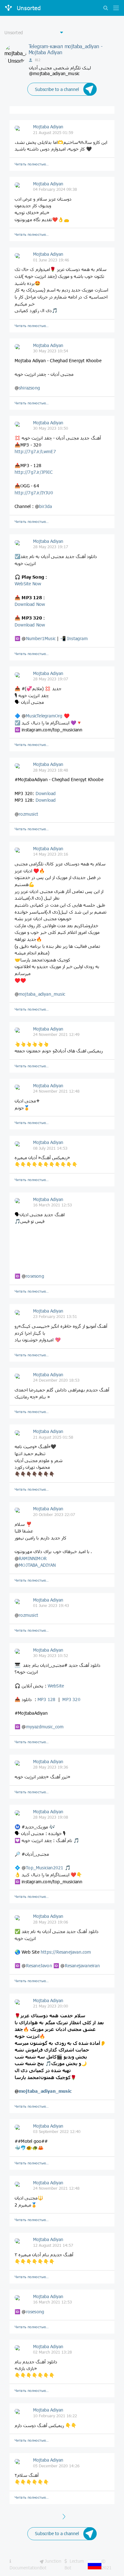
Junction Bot (51, 2564)
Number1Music (41, 638)
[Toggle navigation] (114, 8)
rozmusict (28, 814)
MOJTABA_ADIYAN (37, 1565)
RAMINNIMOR (33, 1558)
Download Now (30, 604)
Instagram (77, 638)
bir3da (45, 506)
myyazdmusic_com (45, 1727)
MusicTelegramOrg (44, 716)
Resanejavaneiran (82, 1966)
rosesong (35, 1276)
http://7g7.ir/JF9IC (34, 472)
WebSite (56, 1686)
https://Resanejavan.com (66, 1952)
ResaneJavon (39, 1966)
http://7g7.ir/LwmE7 (35, 451)
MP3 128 (46, 1699)
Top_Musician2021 (45, 1868)
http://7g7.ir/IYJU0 (34, 493)
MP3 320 (71, 1699)
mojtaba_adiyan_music (42, 994)
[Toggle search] (106, 8)
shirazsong (29, 388)
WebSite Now (28, 584)
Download (46, 793)
